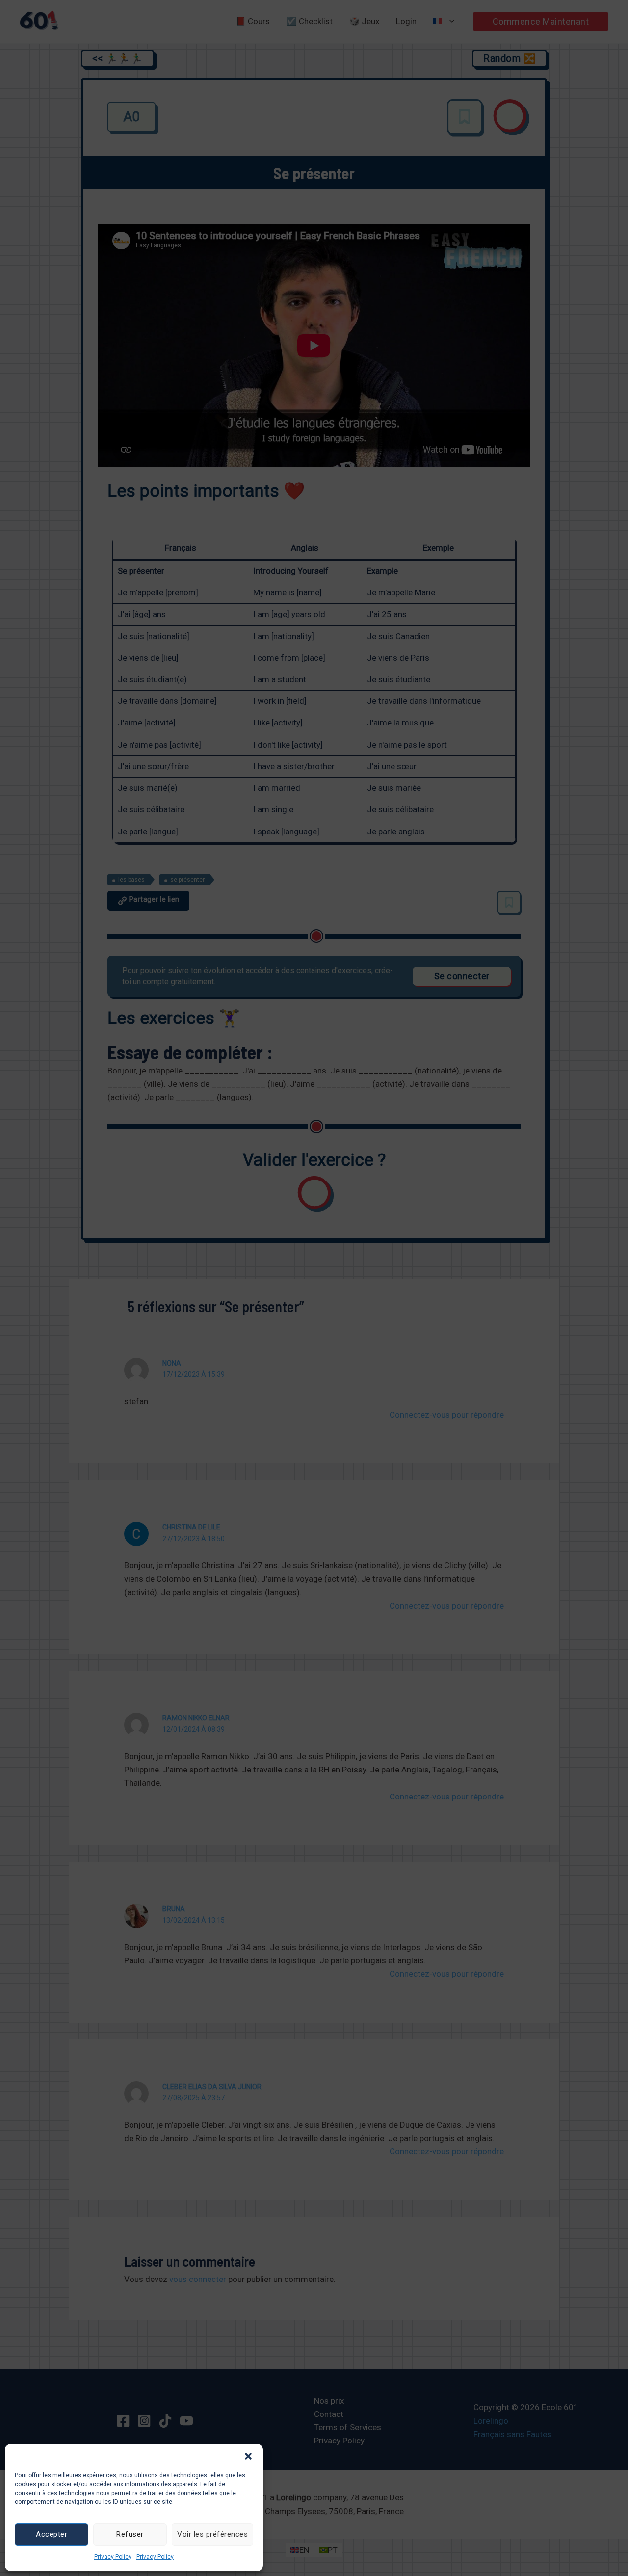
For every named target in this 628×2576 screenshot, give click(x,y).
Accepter (52, 2534)
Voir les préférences (212, 2534)
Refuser (130, 2534)
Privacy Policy (113, 2557)
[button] (248, 2456)
